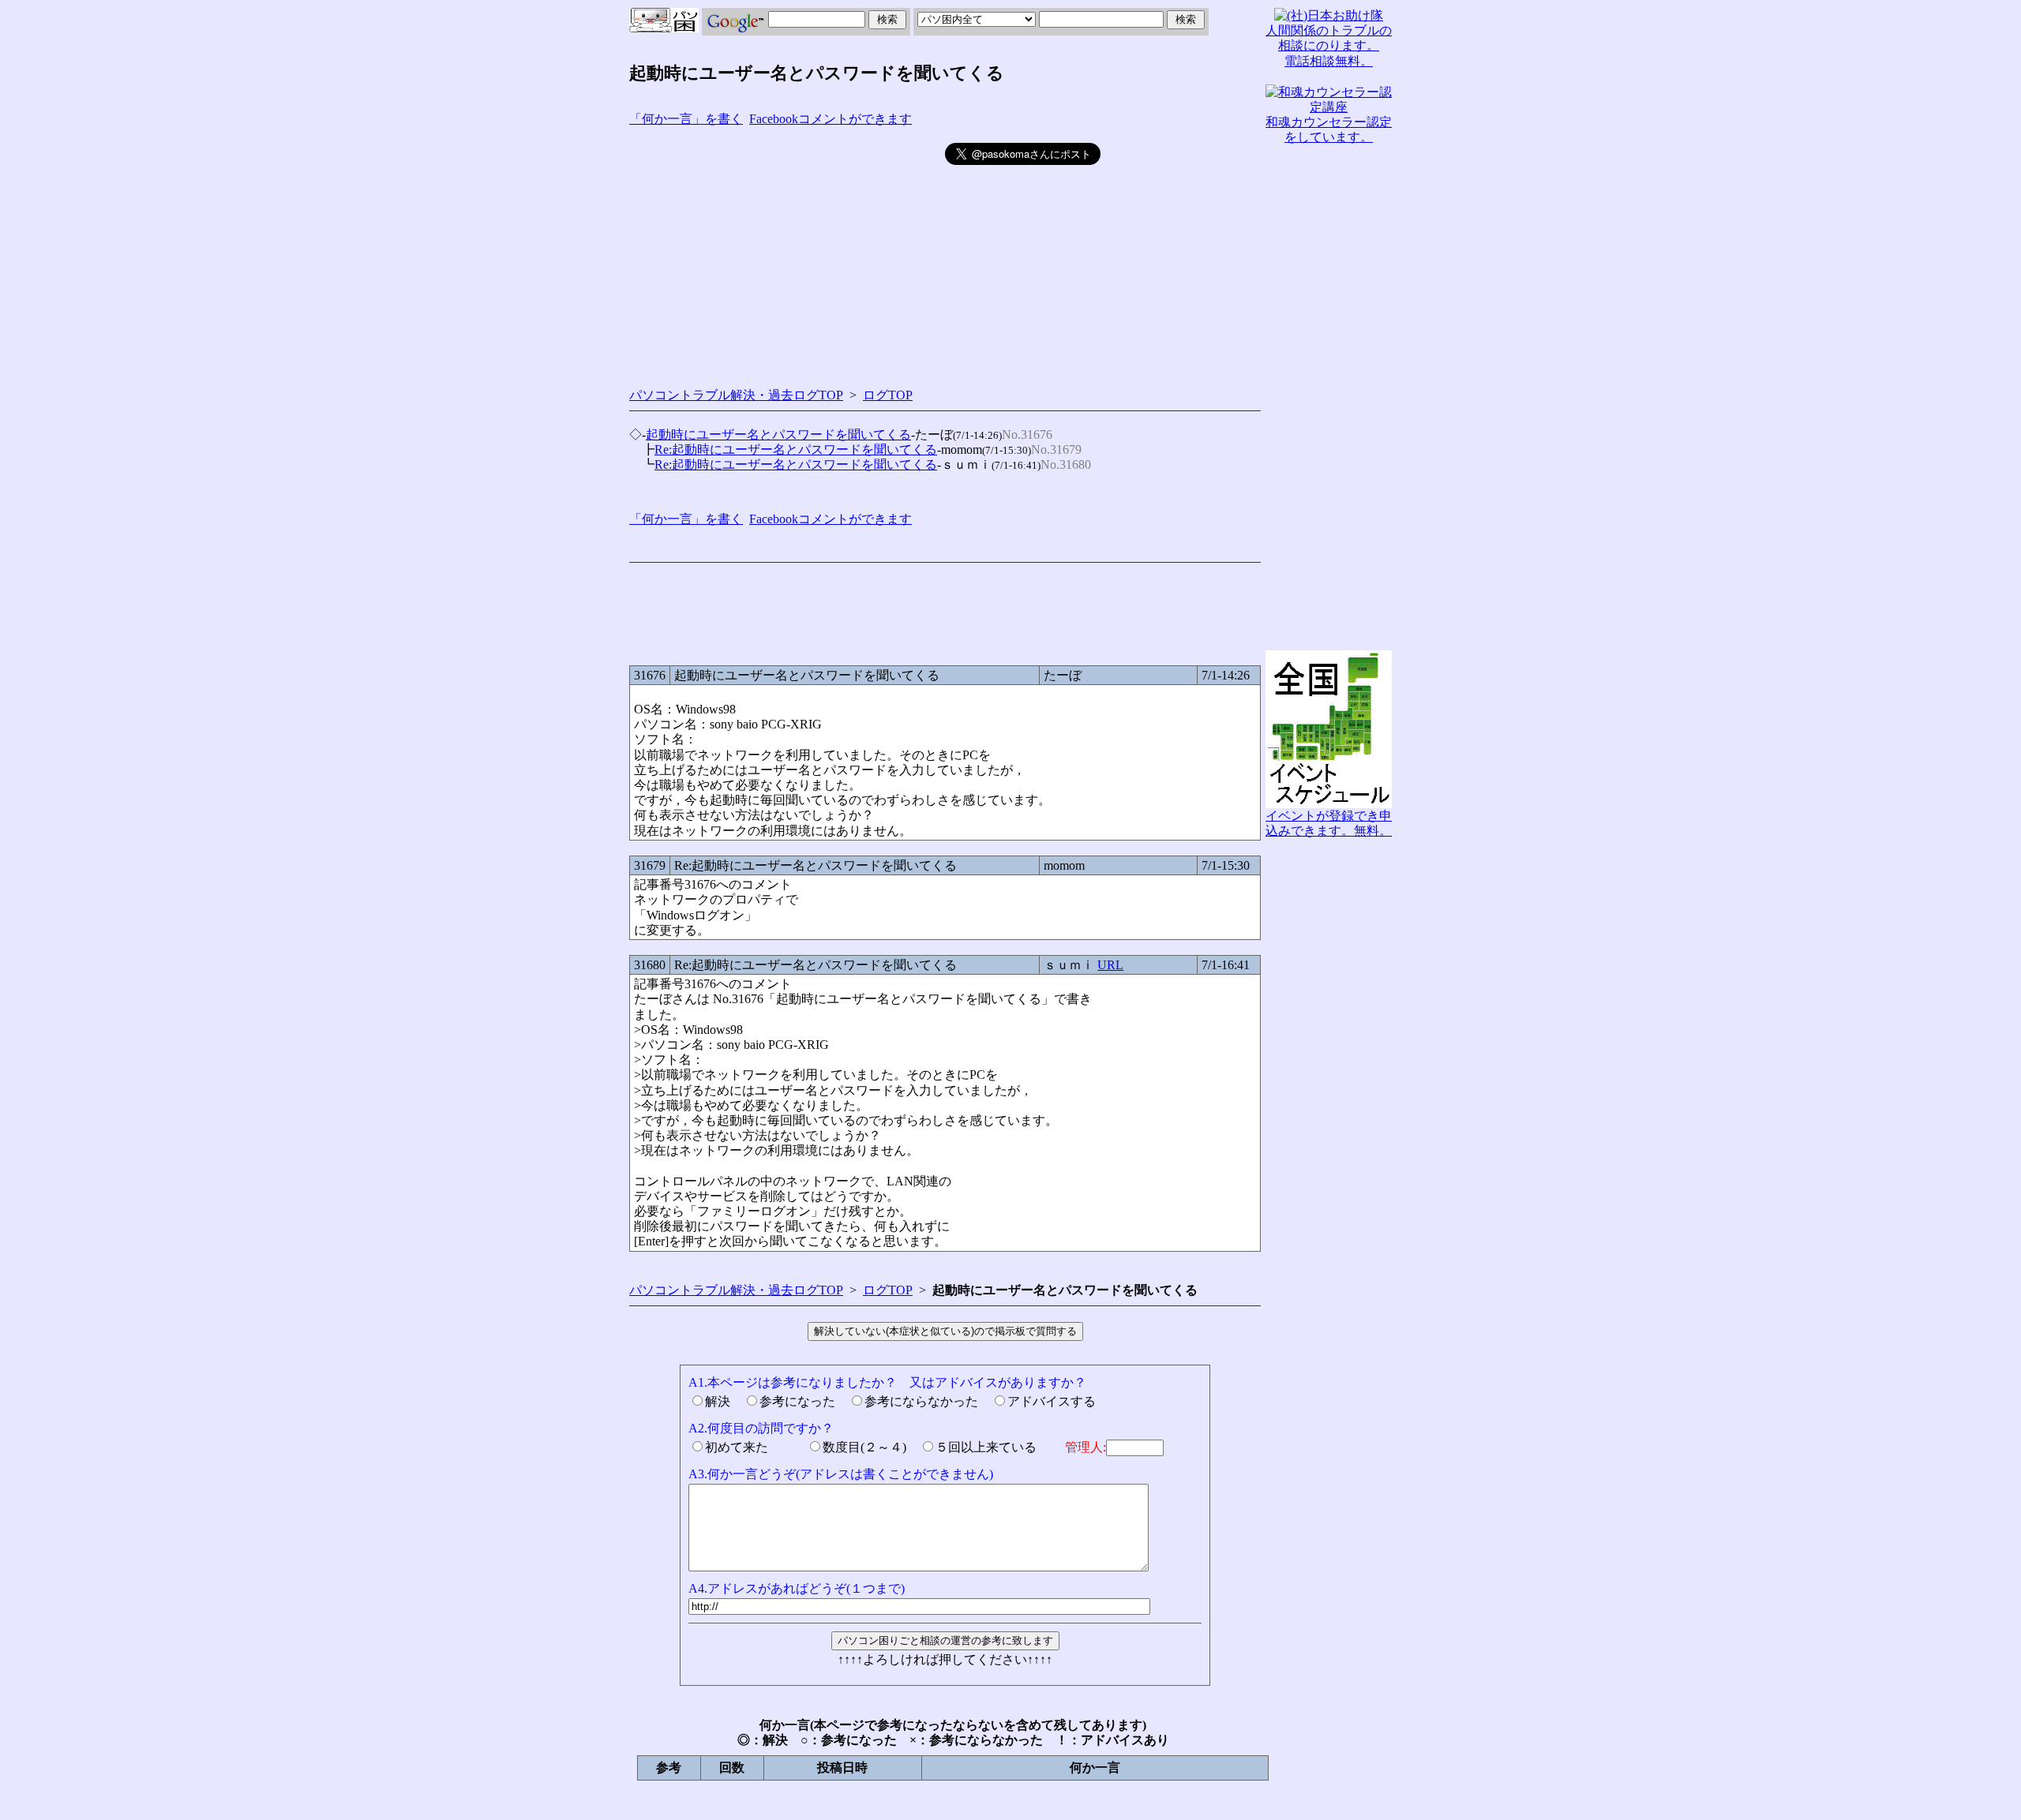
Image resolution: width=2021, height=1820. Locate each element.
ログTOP (888, 395)
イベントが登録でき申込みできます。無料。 (1329, 823)
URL (1110, 965)
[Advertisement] (787, 253)
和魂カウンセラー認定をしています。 (1329, 129)
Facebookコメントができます (831, 119)
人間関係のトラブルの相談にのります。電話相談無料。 (1329, 45)
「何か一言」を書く (686, 119)
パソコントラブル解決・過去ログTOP (736, 395)
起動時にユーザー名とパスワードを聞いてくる (778, 434)
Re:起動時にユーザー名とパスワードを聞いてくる (796, 449)
